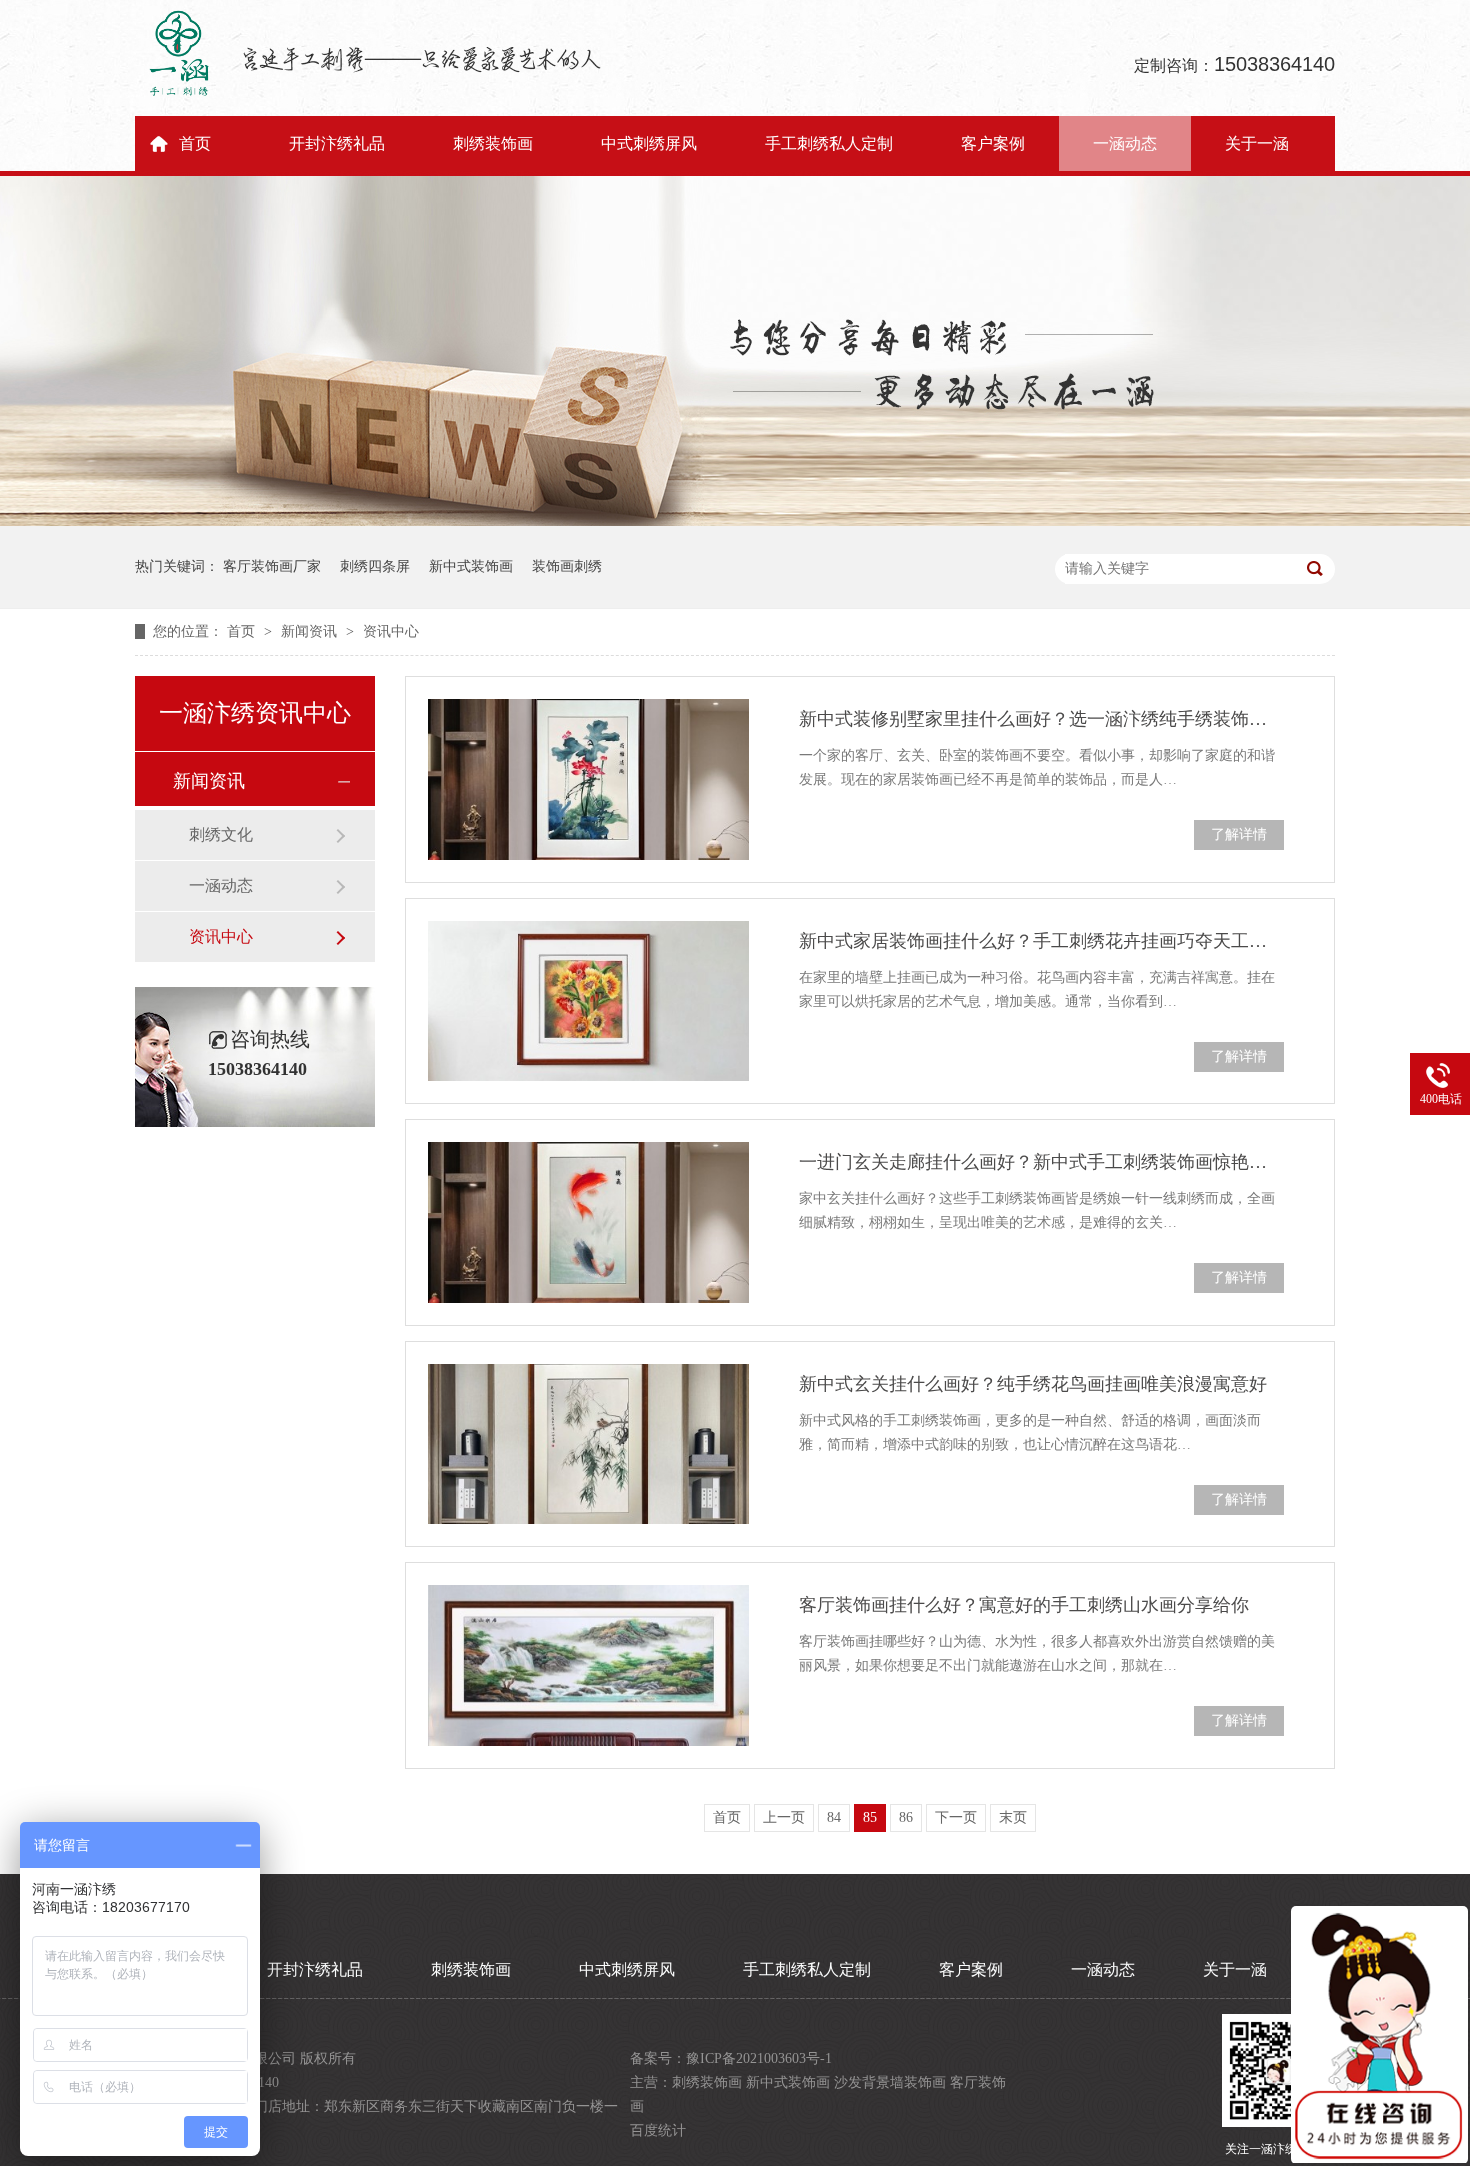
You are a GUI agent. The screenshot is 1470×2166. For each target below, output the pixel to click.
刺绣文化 (221, 834)
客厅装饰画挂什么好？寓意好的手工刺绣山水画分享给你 (1024, 1605)
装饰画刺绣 (567, 566)
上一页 (784, 1817)
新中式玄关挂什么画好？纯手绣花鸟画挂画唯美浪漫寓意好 (1033, 1384)
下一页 (956, 1817)
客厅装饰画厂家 (272, 566)
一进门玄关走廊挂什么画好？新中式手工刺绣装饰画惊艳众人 (1041, 1162)
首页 (195, 143)
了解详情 (1239, 834)
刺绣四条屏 (375, 566)
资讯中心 (391, 631)
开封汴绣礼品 (337, 143)
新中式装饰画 (471, 566)
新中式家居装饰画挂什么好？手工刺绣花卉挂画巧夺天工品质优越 (1041, 941)
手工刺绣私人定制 (829, 143)
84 (834, 1817)
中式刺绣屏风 (649, 143)
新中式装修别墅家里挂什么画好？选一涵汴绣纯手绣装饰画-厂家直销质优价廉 (1041, 719)
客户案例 (993, 143)
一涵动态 (1125, 143)
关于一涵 (1257, 143)
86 (906, 1817)
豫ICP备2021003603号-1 (759, 2058)
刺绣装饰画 (493, 143)
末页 (1013, 1817)
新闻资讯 (311, 631)
